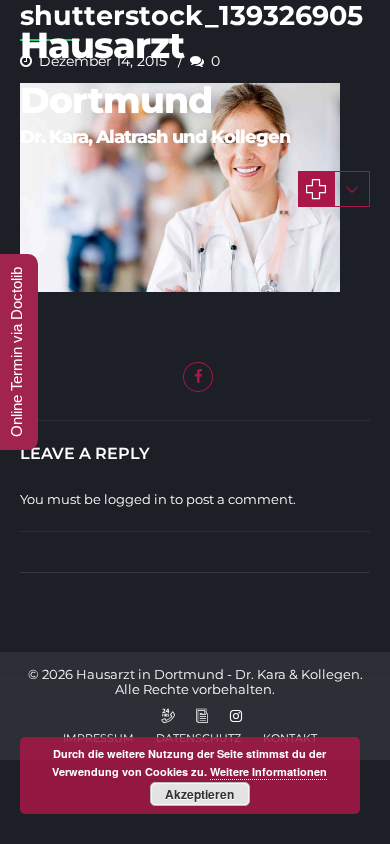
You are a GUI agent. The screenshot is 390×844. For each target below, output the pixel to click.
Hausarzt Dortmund (116, 72)
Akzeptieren (199, 794)
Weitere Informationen (268, 771)
